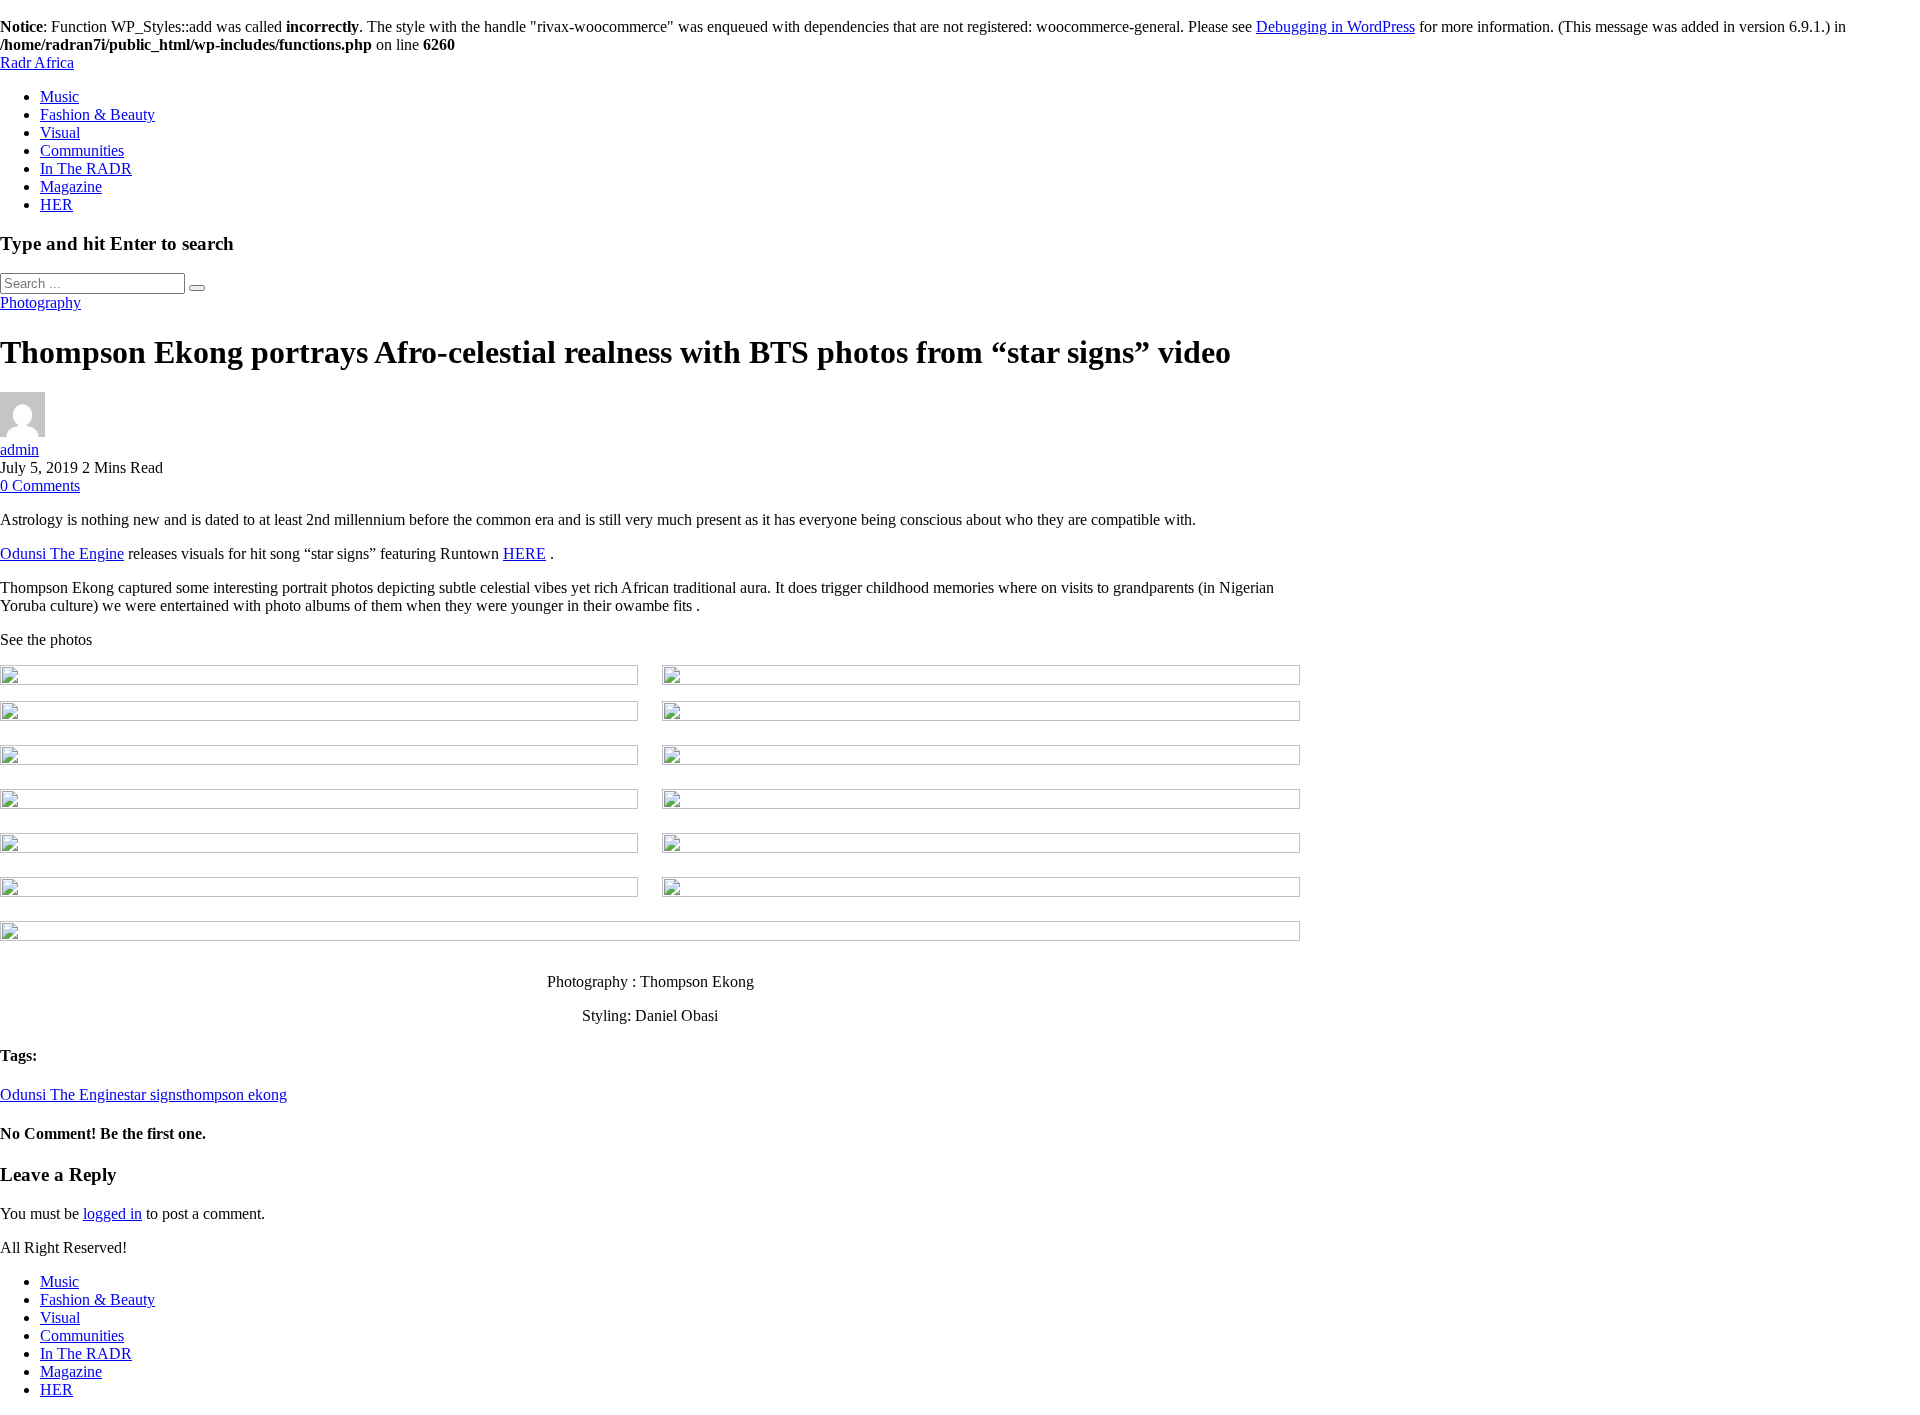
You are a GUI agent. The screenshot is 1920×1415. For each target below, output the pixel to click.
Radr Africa (37, 62)
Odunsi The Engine (62, 553)
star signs (153, 1094)
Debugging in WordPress (1335, 26)
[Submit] (197, 288)
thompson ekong (234, 1094)
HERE (524, 553)
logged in (112, 1213)
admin (19, 449)
